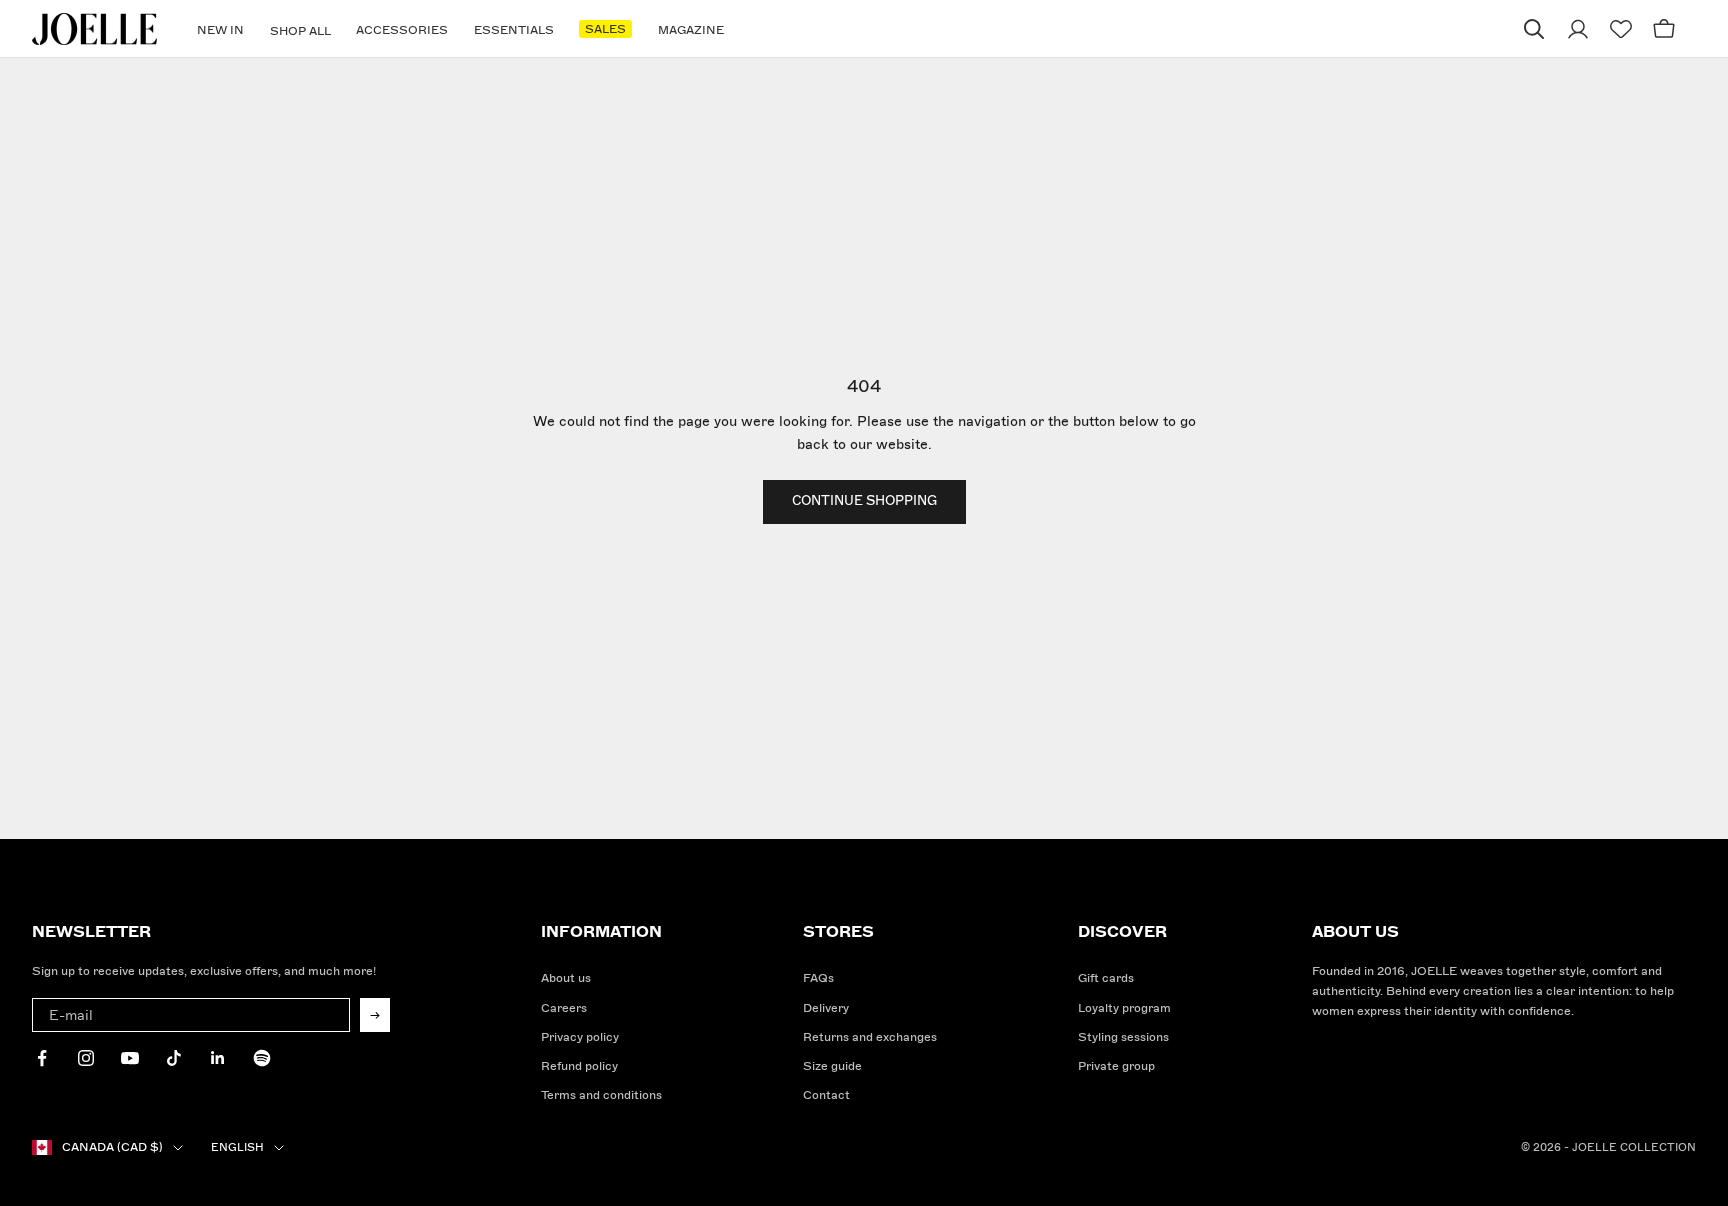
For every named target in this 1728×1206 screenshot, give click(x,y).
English (237, 1147)
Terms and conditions (601, 1095)
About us (566, 978)
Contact (826, 1095)
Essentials (514, 30)
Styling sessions (1123, 1037)
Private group (1116, 1066)
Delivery (826, 1008)
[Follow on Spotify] (262, 1058)
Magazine (691, 30)
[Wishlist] (1621, 29)
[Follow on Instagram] (86, 1058)
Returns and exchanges (870, 1037)
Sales (605, 29)
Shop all (300, 31)
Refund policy (579, 1066)
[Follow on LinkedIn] (218, 1058)
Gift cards (1106, 978)
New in (220, 30)
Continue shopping (864, 501)
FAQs (818, 978)
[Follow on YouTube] (130, 1058)
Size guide (832, 1066)
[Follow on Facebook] (42, 1058)
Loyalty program (1124, 1008)
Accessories (402, 30)
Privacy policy (580, 1037)
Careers (564, 1008)
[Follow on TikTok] (174, 1058)
